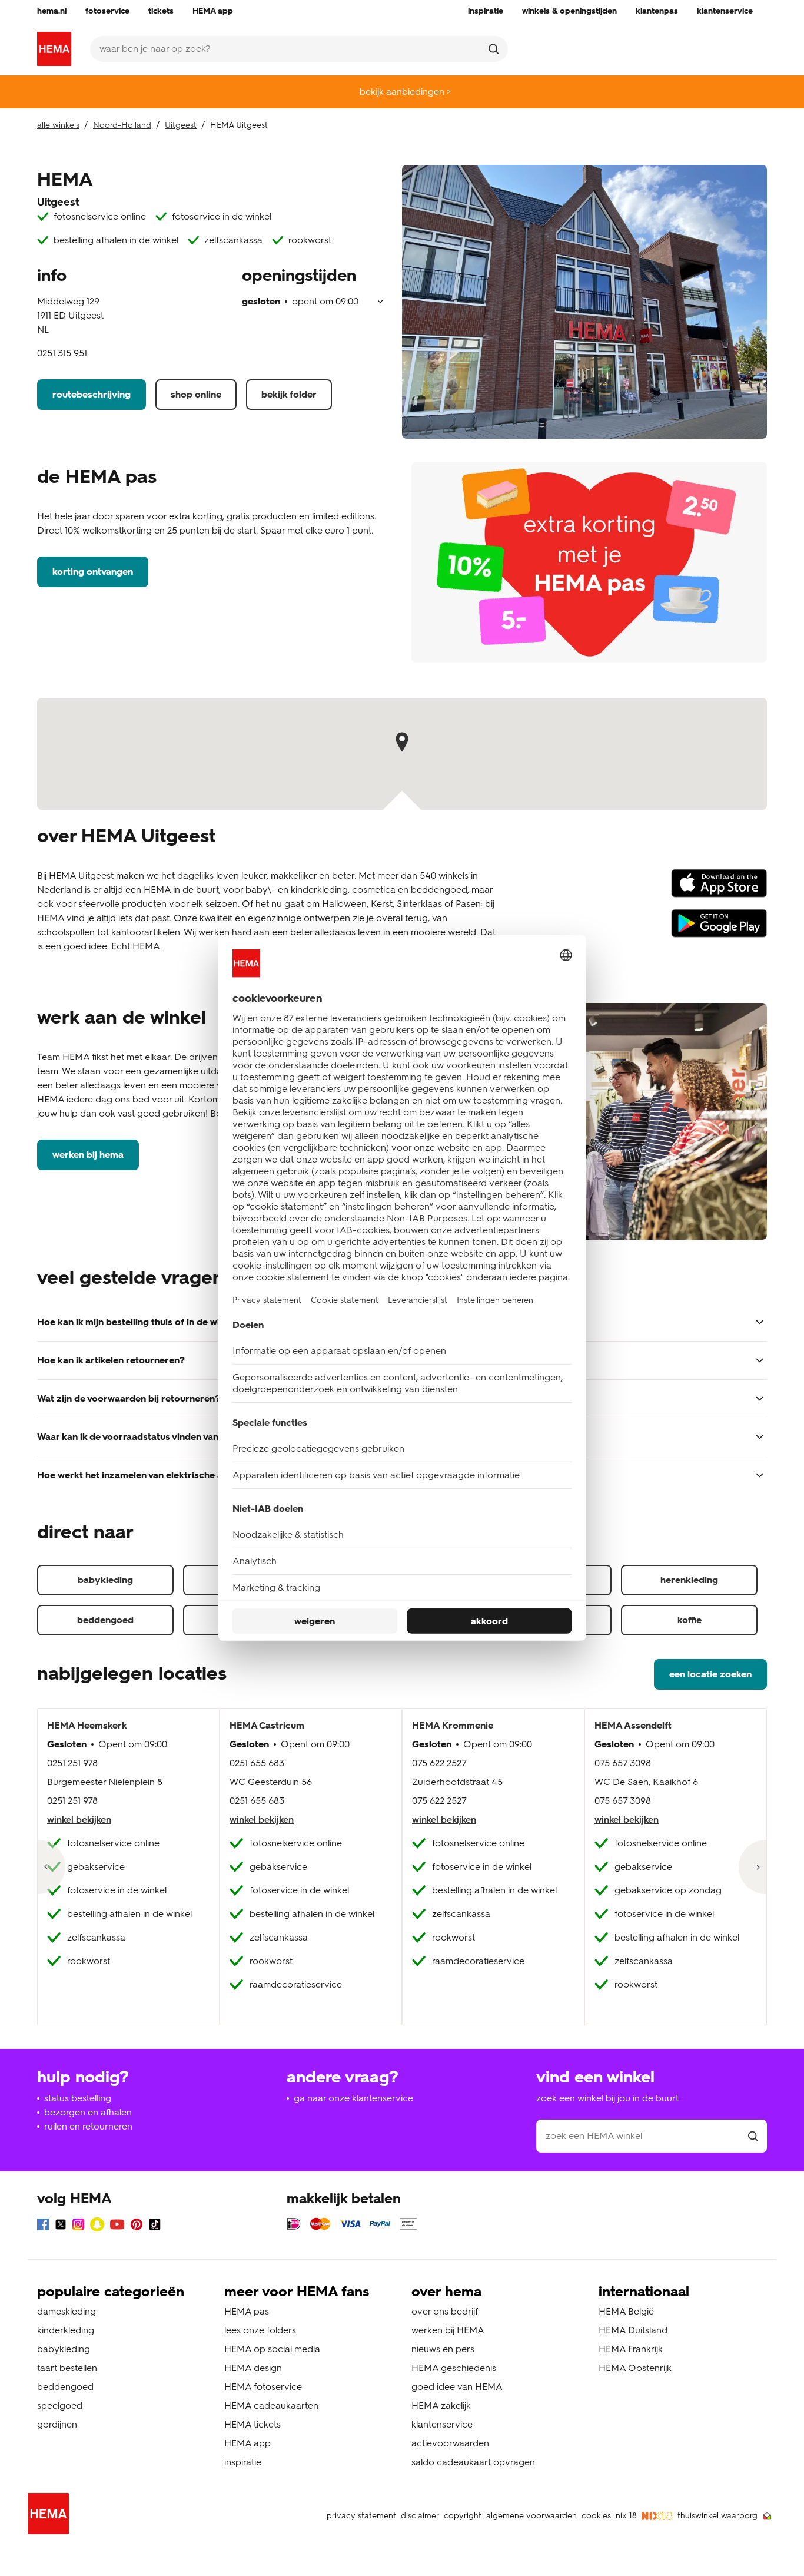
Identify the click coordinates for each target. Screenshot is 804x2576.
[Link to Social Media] (43, 2226)
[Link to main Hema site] (51, 2516)
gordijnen (57, 2424)
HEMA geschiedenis (454, 2368)
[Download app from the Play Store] (719, 929)
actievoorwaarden (450, 2443)
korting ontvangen (93, 572)
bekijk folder (289, 394)
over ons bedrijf (445, 2311)
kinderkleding (66, 2330)
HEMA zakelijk (441, 2406)
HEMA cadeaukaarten (271, 2406)
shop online (196, 394)
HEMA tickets (253, 2424)
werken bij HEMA (88, 1155)
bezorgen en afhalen (88, 2112)
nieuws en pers (443, 2349)
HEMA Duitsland (633, 2330)
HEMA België (626, 2311)
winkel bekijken (79, 1820)
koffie (690, 1620)
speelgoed (60, 2406)
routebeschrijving (92, 394)
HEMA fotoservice (263, 2387)
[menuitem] (52, 11)
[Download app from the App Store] (719, 889)
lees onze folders (260, 2330)
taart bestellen (67, 2368)
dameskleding (67, 2311)
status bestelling (78, 2098)
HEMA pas (247, 2311)
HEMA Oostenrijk (635, 2368)
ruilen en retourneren (88, 2126)
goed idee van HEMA (457, 2387)
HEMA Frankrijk (631, 2349)
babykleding (105, 1580)
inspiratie (243, 2462)
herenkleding (689, 1580)
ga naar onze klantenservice (353, 2098)
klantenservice (442, 2424)
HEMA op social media (272, 2349)
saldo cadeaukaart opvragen (473, 2462)
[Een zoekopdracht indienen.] (494, 49)
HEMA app (247, 2443)
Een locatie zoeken (710, 1674)
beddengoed (105, 1620)
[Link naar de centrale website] (54, 49)
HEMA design (253, 2368)
